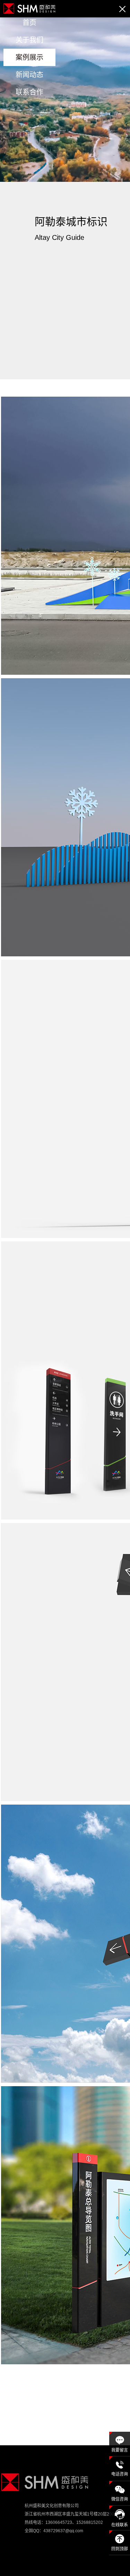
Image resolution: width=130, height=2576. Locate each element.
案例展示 (29, 57)
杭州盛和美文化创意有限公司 (52, 2506)
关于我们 (29, 40)
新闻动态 (29, 75)
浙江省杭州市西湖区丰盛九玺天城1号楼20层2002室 (73, 2514)
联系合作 (29, 92)
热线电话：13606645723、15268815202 (64, 2522)
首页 (29, 23)
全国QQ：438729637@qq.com (54, 2531)
